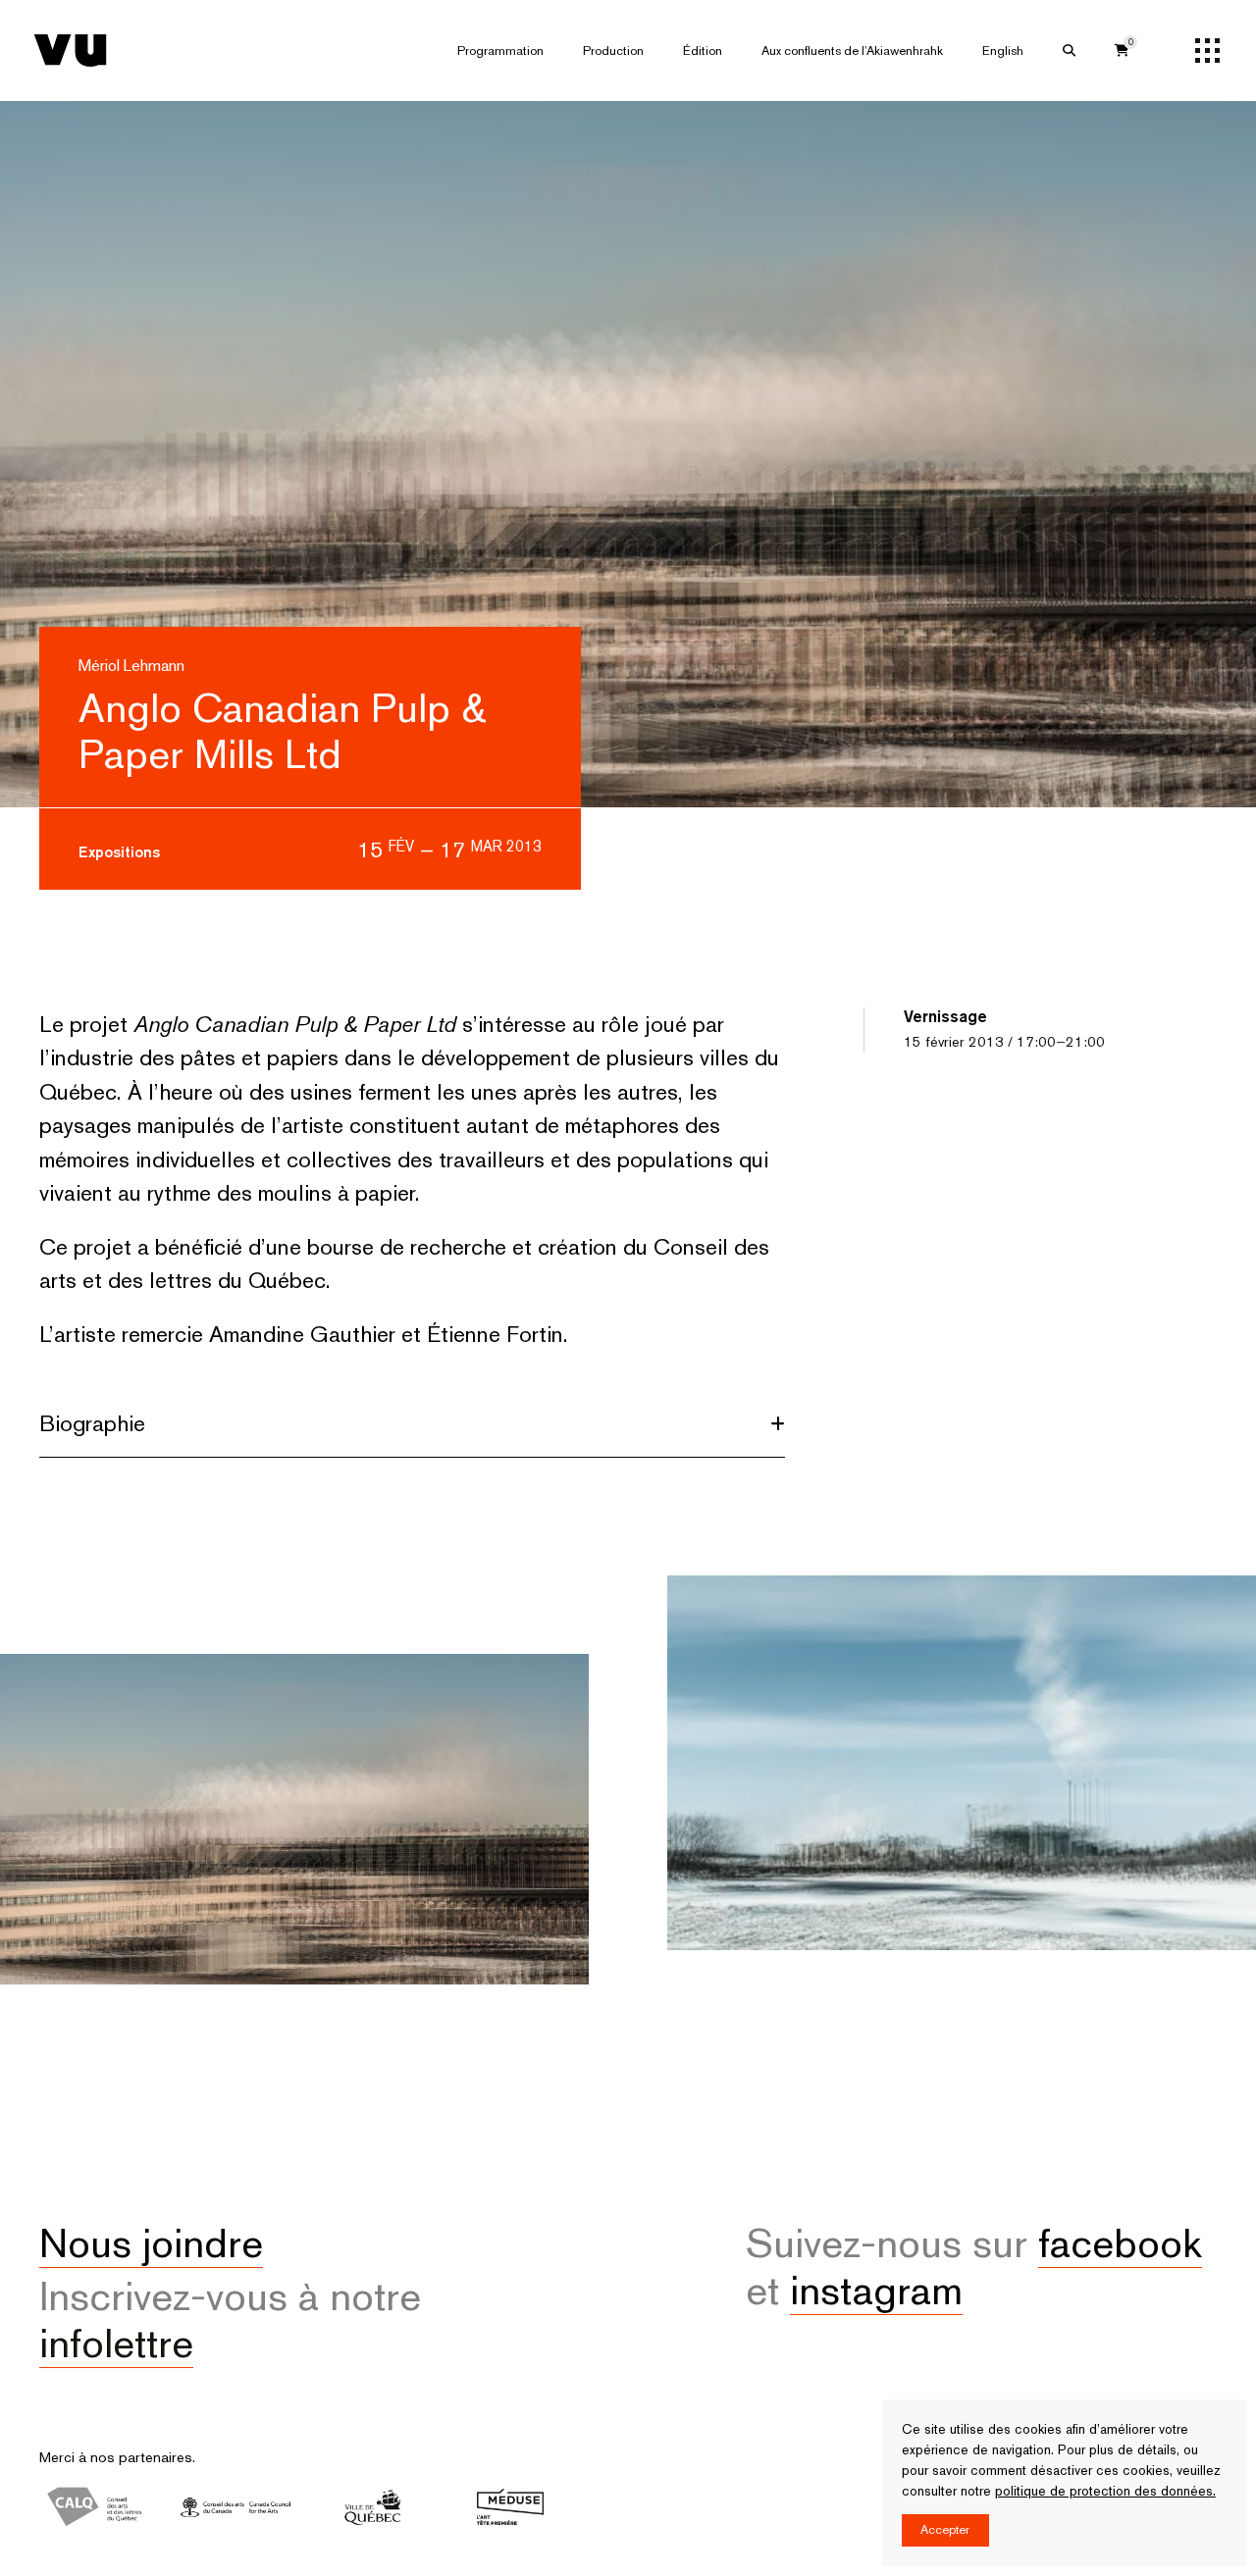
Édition (703, 51)
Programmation (500, 51)
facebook (1120, 2243)
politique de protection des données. (1105, 2491)
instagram (876, 2290)
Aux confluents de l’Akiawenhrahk (852, 51)
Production (613, 51)
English (1003, 51)
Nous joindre (151, 2243)
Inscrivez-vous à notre (230, 2319)
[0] (1122, 51)
